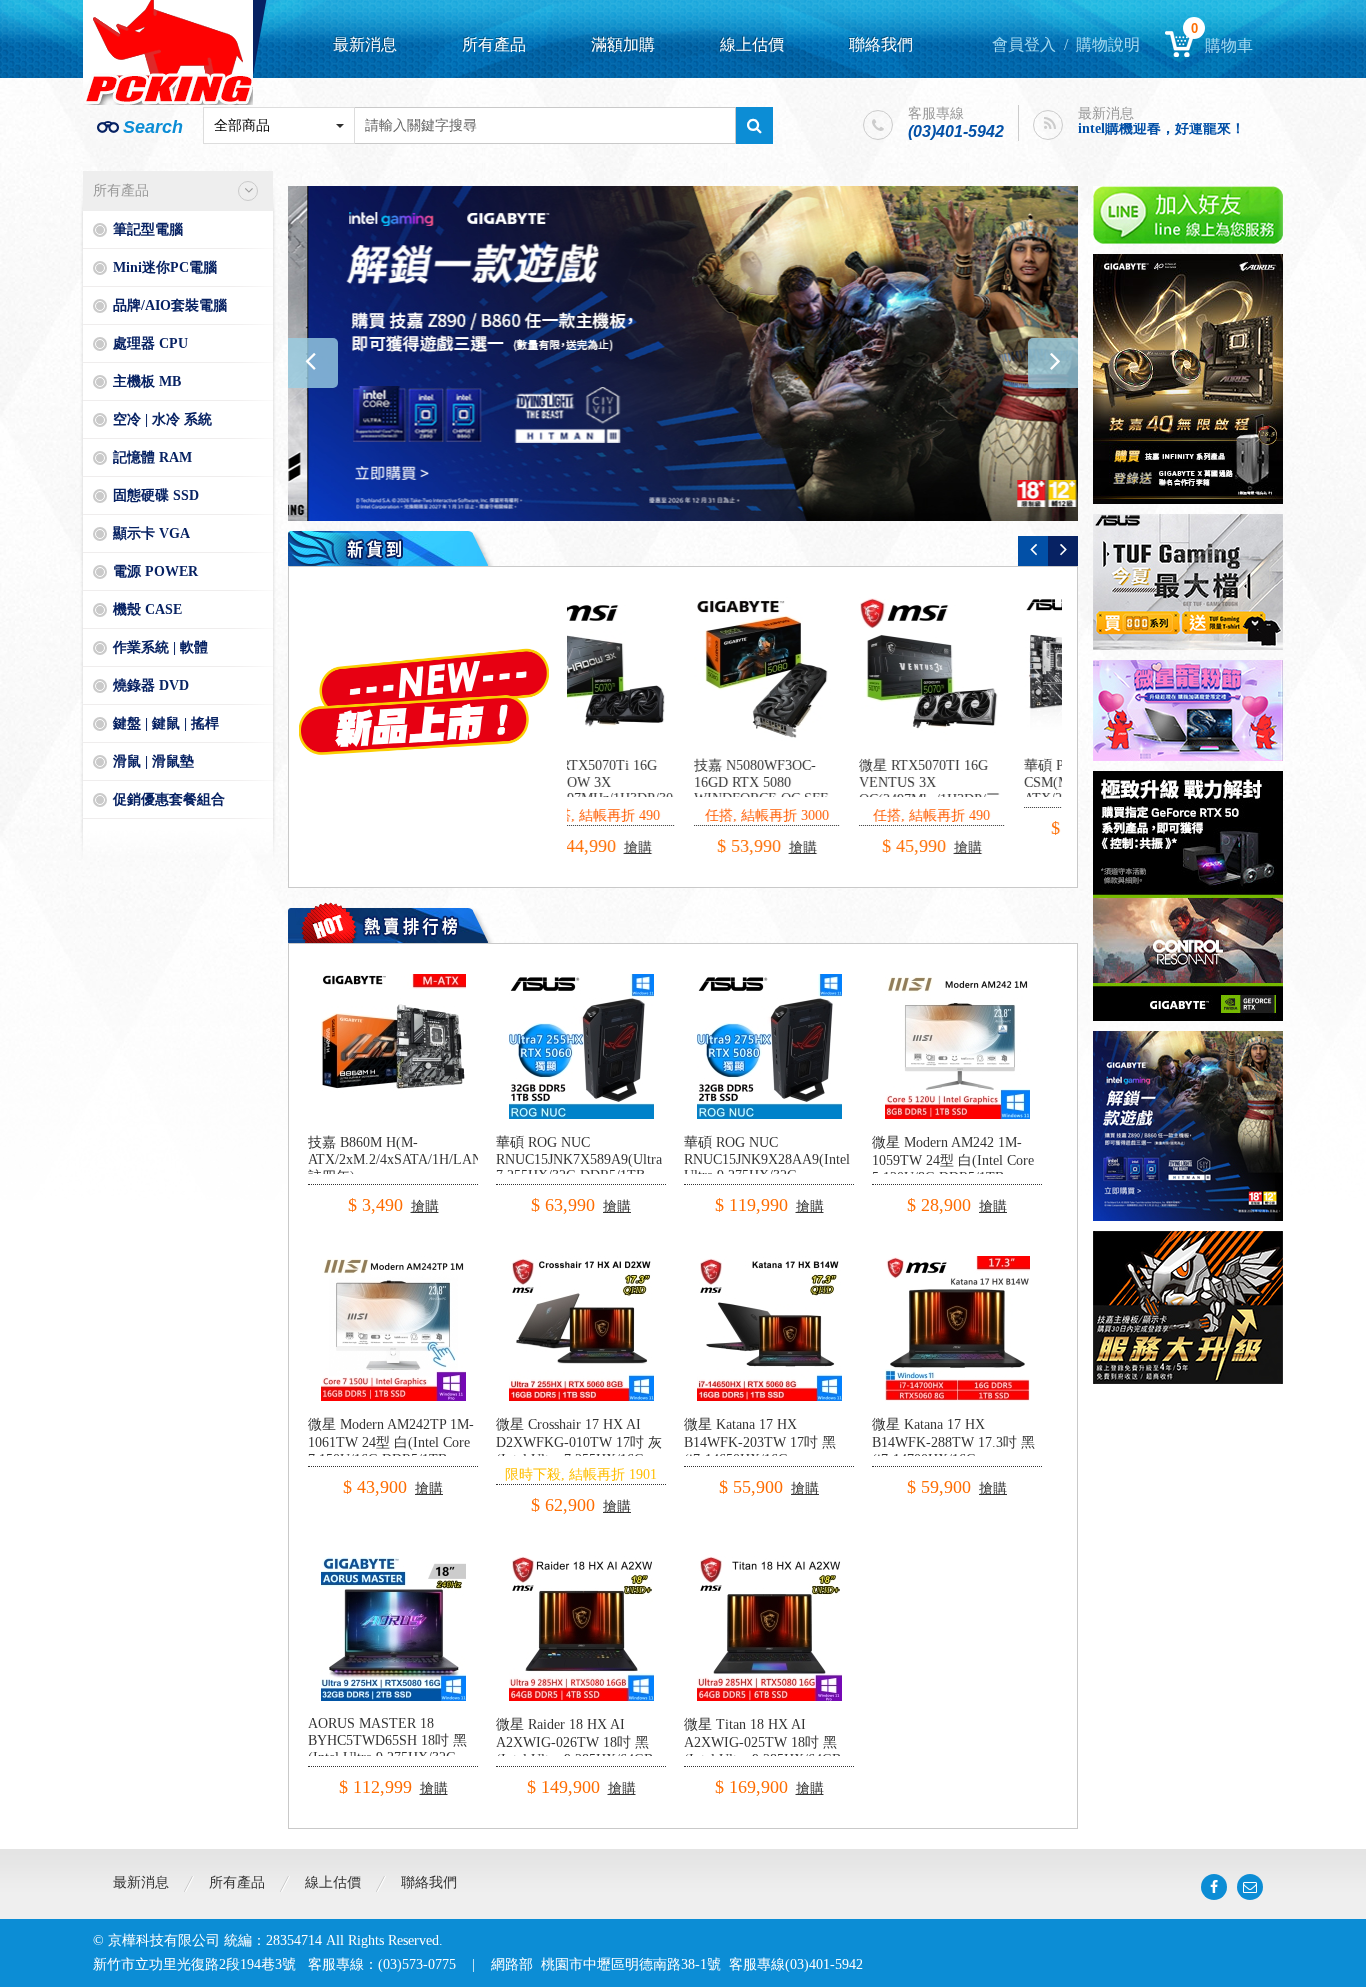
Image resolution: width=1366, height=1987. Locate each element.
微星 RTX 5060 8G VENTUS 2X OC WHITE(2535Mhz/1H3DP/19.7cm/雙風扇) (841, 790)
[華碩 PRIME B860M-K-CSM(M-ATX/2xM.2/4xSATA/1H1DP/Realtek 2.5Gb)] (648, 669)
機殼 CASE (147, 609)
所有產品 (494, 44)
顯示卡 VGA (151, 533)
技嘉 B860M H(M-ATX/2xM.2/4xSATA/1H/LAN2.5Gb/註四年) (414, 1159)
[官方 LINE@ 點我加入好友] (1188, 215)
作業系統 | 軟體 (160, 647)
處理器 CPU (150, 343)
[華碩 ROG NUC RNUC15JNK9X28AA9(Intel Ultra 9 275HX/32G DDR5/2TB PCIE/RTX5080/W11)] (769, 981)
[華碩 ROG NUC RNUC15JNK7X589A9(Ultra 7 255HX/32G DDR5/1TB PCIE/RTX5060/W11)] (581, 981)
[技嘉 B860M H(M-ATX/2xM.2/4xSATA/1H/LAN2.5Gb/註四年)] (393, 981)
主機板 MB (147, 381)
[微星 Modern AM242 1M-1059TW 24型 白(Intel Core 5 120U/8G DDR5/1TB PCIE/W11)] (957, 981)
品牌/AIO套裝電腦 (170, 305)
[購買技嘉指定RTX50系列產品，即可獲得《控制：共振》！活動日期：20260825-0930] (1188, 896)
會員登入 (1024, 44)
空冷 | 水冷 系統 (162, 419)
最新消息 (365, 44)
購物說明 (1108, 44)
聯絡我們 (881, 44)
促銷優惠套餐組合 (169, 799)
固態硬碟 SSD (156, 495)
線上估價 (752, 44)
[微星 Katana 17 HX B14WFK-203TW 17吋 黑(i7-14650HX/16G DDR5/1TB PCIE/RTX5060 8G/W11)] (769, 1263)
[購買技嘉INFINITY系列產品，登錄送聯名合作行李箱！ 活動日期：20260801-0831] (1188, 379)
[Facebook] (1214, 1887)
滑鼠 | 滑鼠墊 (153, 761)
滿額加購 (623, 44)
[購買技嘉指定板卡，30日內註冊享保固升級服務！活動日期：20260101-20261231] (1188, 1307)
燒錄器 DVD (151, 685)
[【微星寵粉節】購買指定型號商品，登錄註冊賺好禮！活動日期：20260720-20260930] (1188, 710)
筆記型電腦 (148, 229)
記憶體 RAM (152, 457)
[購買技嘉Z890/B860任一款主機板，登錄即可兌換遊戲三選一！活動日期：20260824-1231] (683, 353)
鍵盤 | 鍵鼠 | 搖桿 (166, 723)
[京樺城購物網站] (168, 52)
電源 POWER (155, 571)
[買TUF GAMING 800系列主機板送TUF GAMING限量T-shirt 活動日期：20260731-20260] (1188, 582)
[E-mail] (1250, 1887)
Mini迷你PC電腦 (165, 267)
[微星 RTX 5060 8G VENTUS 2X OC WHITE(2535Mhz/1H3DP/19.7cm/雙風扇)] (813, 669)
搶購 (680, 829)
